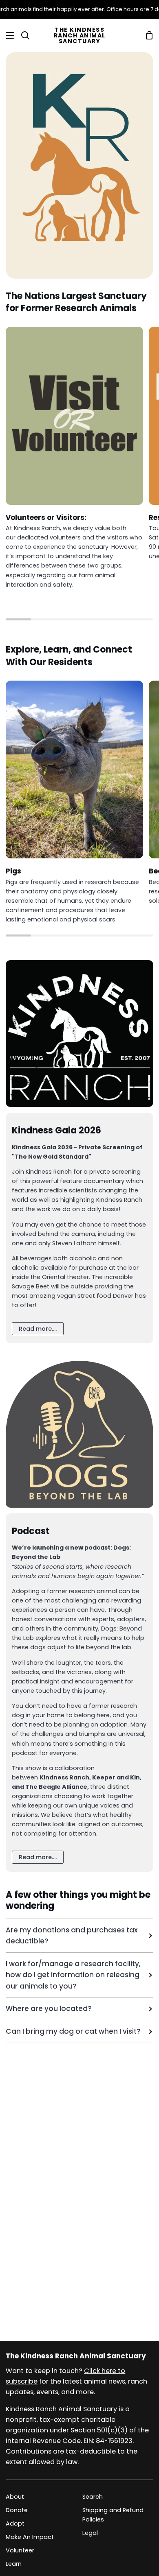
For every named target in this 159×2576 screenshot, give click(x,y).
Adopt (15, 2524)
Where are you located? (49, 2008)
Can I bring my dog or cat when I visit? (73, 2031)
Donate (17, 2510)
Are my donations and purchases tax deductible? (72, 1935)
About (15, 2497)
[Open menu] (7, 35)
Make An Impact (30, 2537)
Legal (90, 2533)
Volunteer (20, 2550)
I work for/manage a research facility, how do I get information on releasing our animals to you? (73, 1975)
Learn (14, 2564)
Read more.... (38, 1329)
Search (93, 2497)
